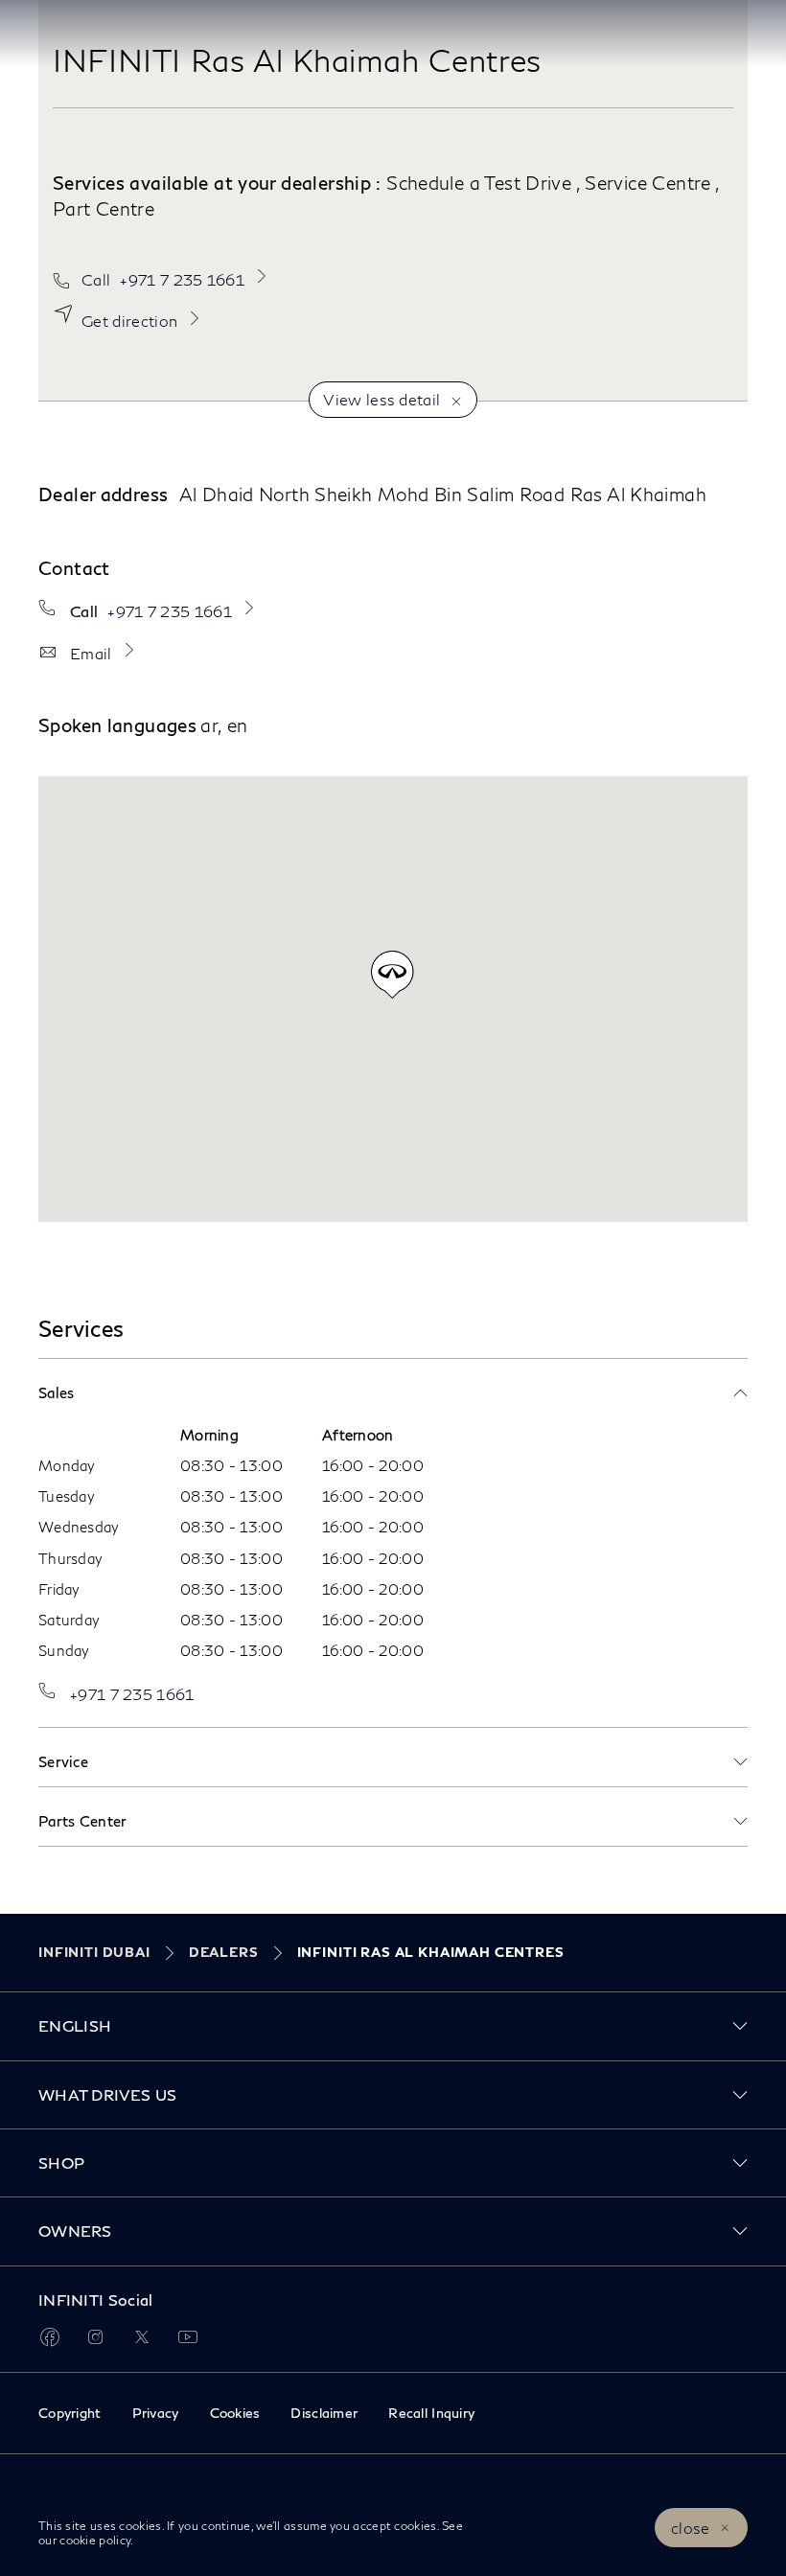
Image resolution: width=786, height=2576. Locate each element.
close (691, 2528)
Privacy (156, 2413)
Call (163, 279)
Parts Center (83, 1821)
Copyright (70, 2413)
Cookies (235, 2413)
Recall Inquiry (431, 2413)
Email (91, 653)
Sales (57, 1392)
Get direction (129, 321)
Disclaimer (324, 2413)
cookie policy (93, 2540)
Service (63, 1761)
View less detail (381, 399)
